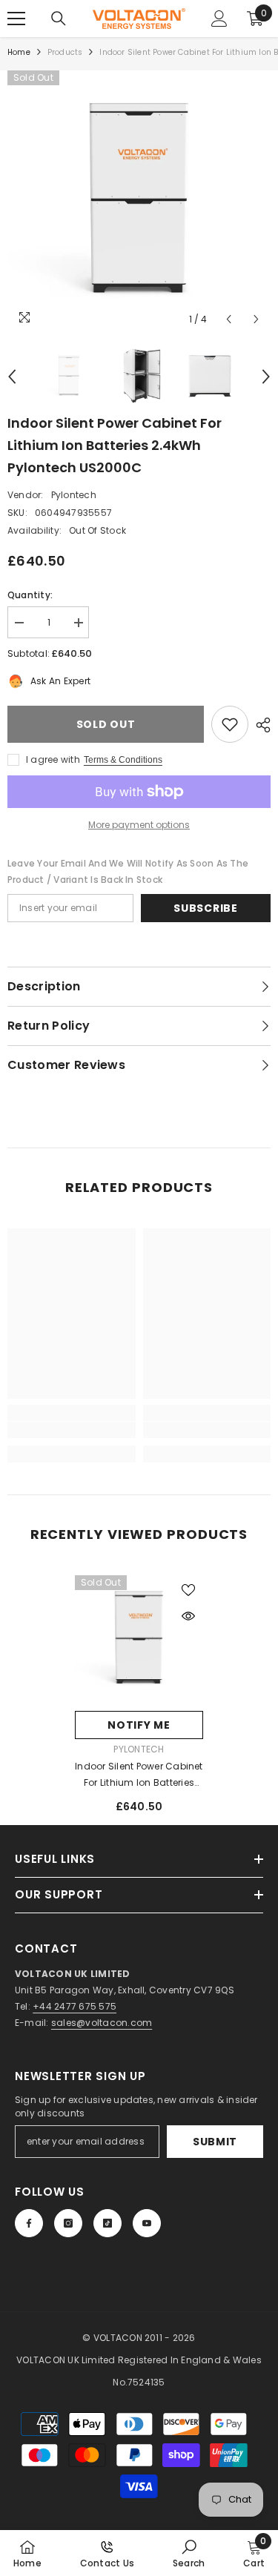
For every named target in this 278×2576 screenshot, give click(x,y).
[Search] (59, 19)
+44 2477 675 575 (75, 2006)
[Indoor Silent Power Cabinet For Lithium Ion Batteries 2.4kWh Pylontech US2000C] (139, 1639)
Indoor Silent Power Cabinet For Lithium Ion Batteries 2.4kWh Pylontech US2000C (139, 1775)
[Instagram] (68, 2223)
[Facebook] (29, 2223)
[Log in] (219, 19)
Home (19, 52)
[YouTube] (147, 2223)
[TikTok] (107, 2223)
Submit (215, 2142)
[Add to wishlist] (230, 724)
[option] (139, 202)
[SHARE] (259, 725)
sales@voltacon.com (102, 2023)
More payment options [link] (139, 825)
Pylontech (74, 495)
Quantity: (30, 595)
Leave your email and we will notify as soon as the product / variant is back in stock (128, 871)
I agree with (53, 759)
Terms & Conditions (123, 760)
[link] (72, 1430)
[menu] (16, 19)
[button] (229, 319)
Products (65, 52)
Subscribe (205, 908)
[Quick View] (188, 1616)
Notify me (139, 1725)
